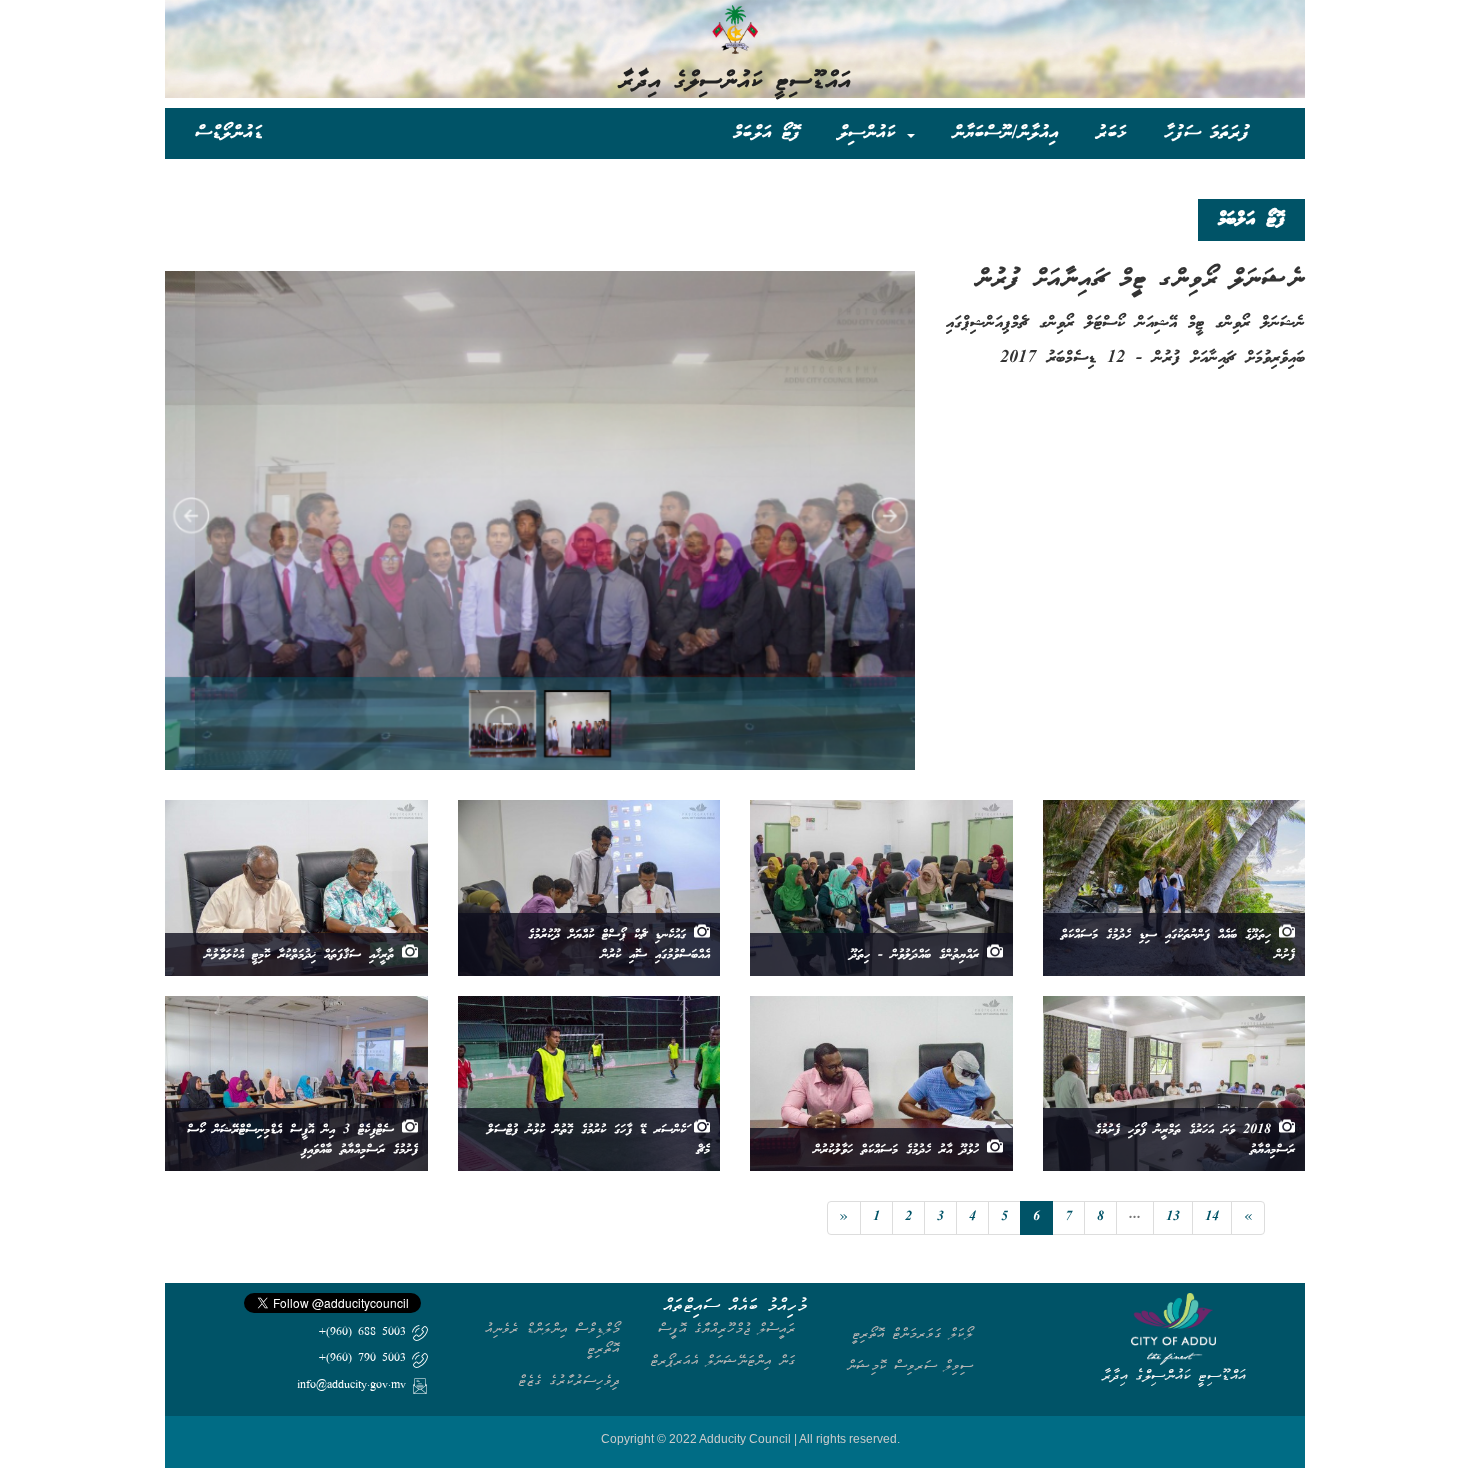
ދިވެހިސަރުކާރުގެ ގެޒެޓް (569, 1380)
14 (1212, 1217)
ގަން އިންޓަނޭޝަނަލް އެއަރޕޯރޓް (723, 1360)
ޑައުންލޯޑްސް (229, 132)
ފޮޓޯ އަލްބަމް (766, 132)
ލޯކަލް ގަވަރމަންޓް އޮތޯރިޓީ (912, 1333)
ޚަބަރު (1111, 132)
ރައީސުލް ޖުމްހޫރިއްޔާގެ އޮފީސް (727, 1328)
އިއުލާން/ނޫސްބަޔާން (1005, 132)
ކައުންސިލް (871, 132)
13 (1173, 1217)
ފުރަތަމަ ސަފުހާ (1207, 132)
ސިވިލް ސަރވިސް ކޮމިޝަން (910, 1365)
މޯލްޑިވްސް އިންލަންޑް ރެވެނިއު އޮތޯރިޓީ (552, 1338)
